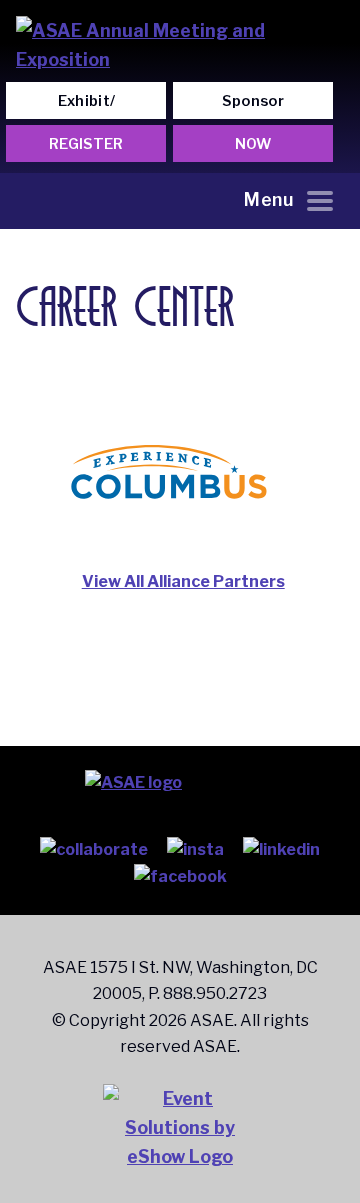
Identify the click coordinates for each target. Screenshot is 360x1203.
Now (253, 144)
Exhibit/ (87, 101)
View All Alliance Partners (183, 581)
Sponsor (253, 101)
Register (86, 144)
